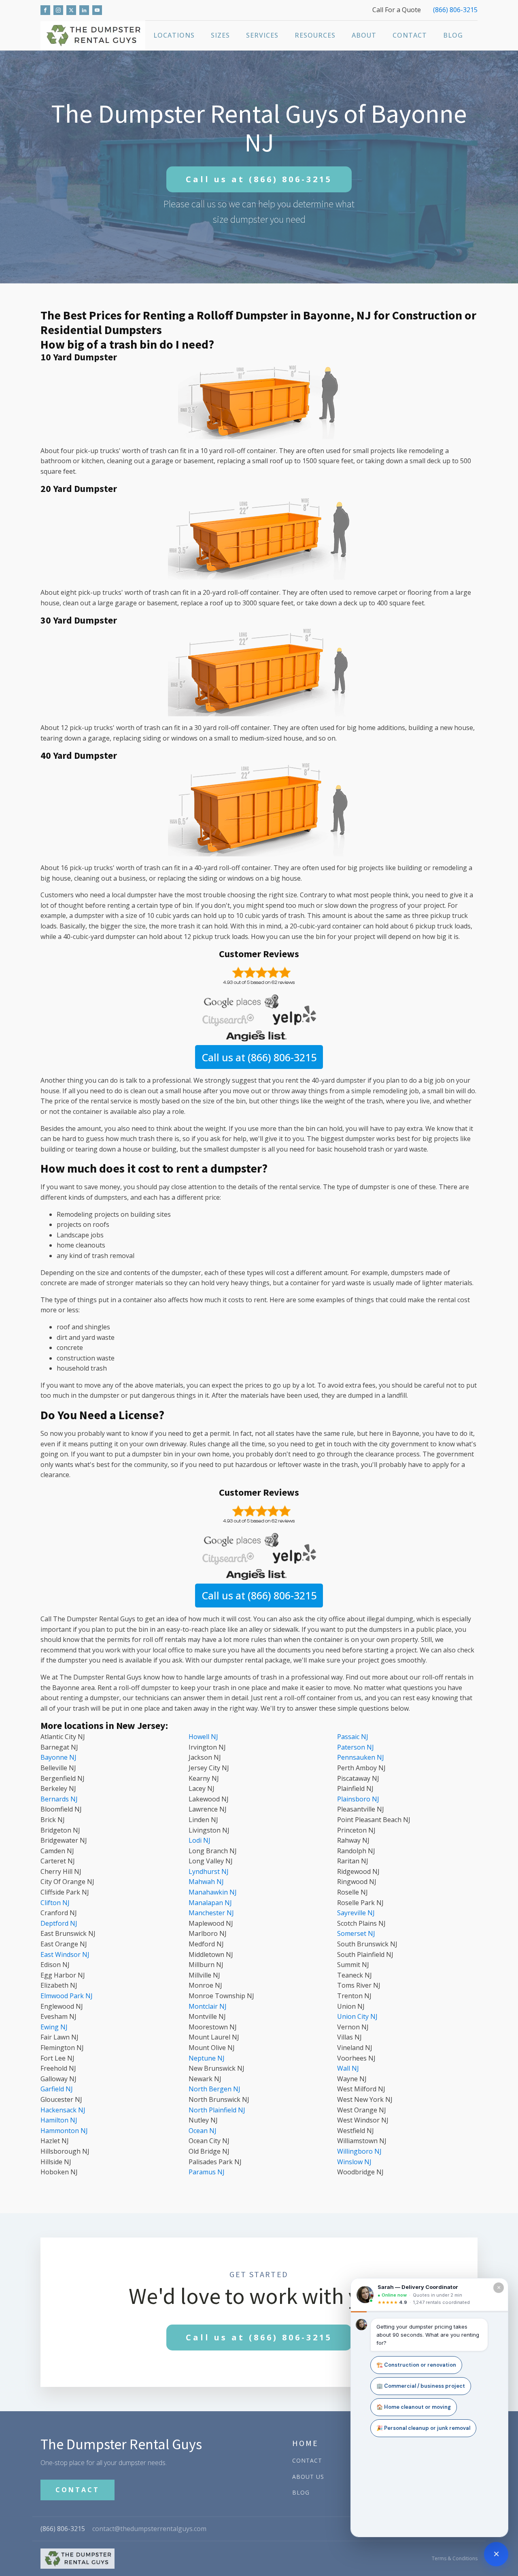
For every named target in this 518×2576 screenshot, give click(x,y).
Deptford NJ (59, 1923)
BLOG (301, 2492)
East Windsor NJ (65, 1954)
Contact (410, 35)
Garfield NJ (57, 2089)
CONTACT (77, 2490)
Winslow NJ (354, 2162)
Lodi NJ (200, 1840)
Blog (453, 35)
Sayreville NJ (356, 1913)
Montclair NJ (208, 2006)
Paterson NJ (356, 1747)
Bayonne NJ (58, 1757)
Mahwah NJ (206, 1882)
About (364, 35)
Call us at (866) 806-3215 (259, 1057)
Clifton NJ (55, 1903)
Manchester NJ (211, 1913)
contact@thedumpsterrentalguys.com (149, 2529)
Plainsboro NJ (358, 1799)
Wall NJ (348, 2068)
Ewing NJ (54, 2027)
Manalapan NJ (210, 1903)
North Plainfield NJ (217, 2110)
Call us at (259, 179)
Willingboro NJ (359, 2151)
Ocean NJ (203, 2131)
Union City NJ (357, 2016)
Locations (174, 35)
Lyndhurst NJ (209, 1871)
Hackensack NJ (63, 2110)
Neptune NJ (207, 2058)
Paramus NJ (207, 2172)
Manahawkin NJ (213, 1892)
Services (262, 35)
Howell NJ (203, 1737)
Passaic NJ (353, 1737)
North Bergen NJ (214, 2089)
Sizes (220, 35)
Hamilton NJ (59, 2120)
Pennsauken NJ (361, 1757)
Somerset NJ (356, 1933)
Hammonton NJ (64, 2131)
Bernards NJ (59, 1799)
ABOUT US (308, 2477)
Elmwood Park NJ (67, 1996)
